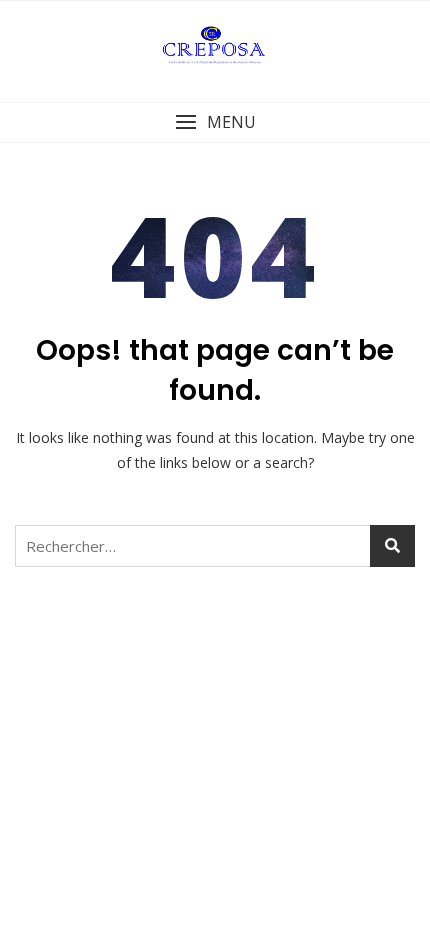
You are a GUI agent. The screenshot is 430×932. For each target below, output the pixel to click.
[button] (215, 122)
